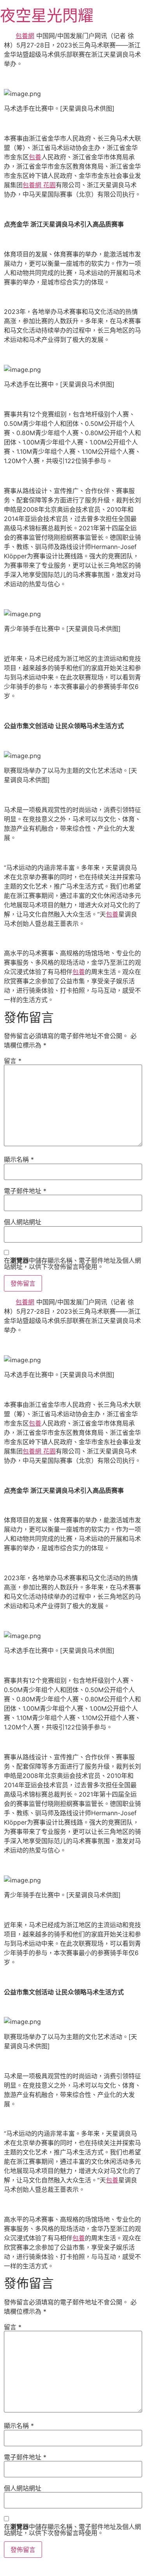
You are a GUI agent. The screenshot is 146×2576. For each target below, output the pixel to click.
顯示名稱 (19, 1159)
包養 (35, 157)
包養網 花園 (39, 185)
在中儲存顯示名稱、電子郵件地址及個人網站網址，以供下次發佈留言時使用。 (72, 1264)
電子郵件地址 (25, 1191)
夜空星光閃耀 (47, 15)
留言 (13, 1061)
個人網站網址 (23, 1222)
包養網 (25, 36)
